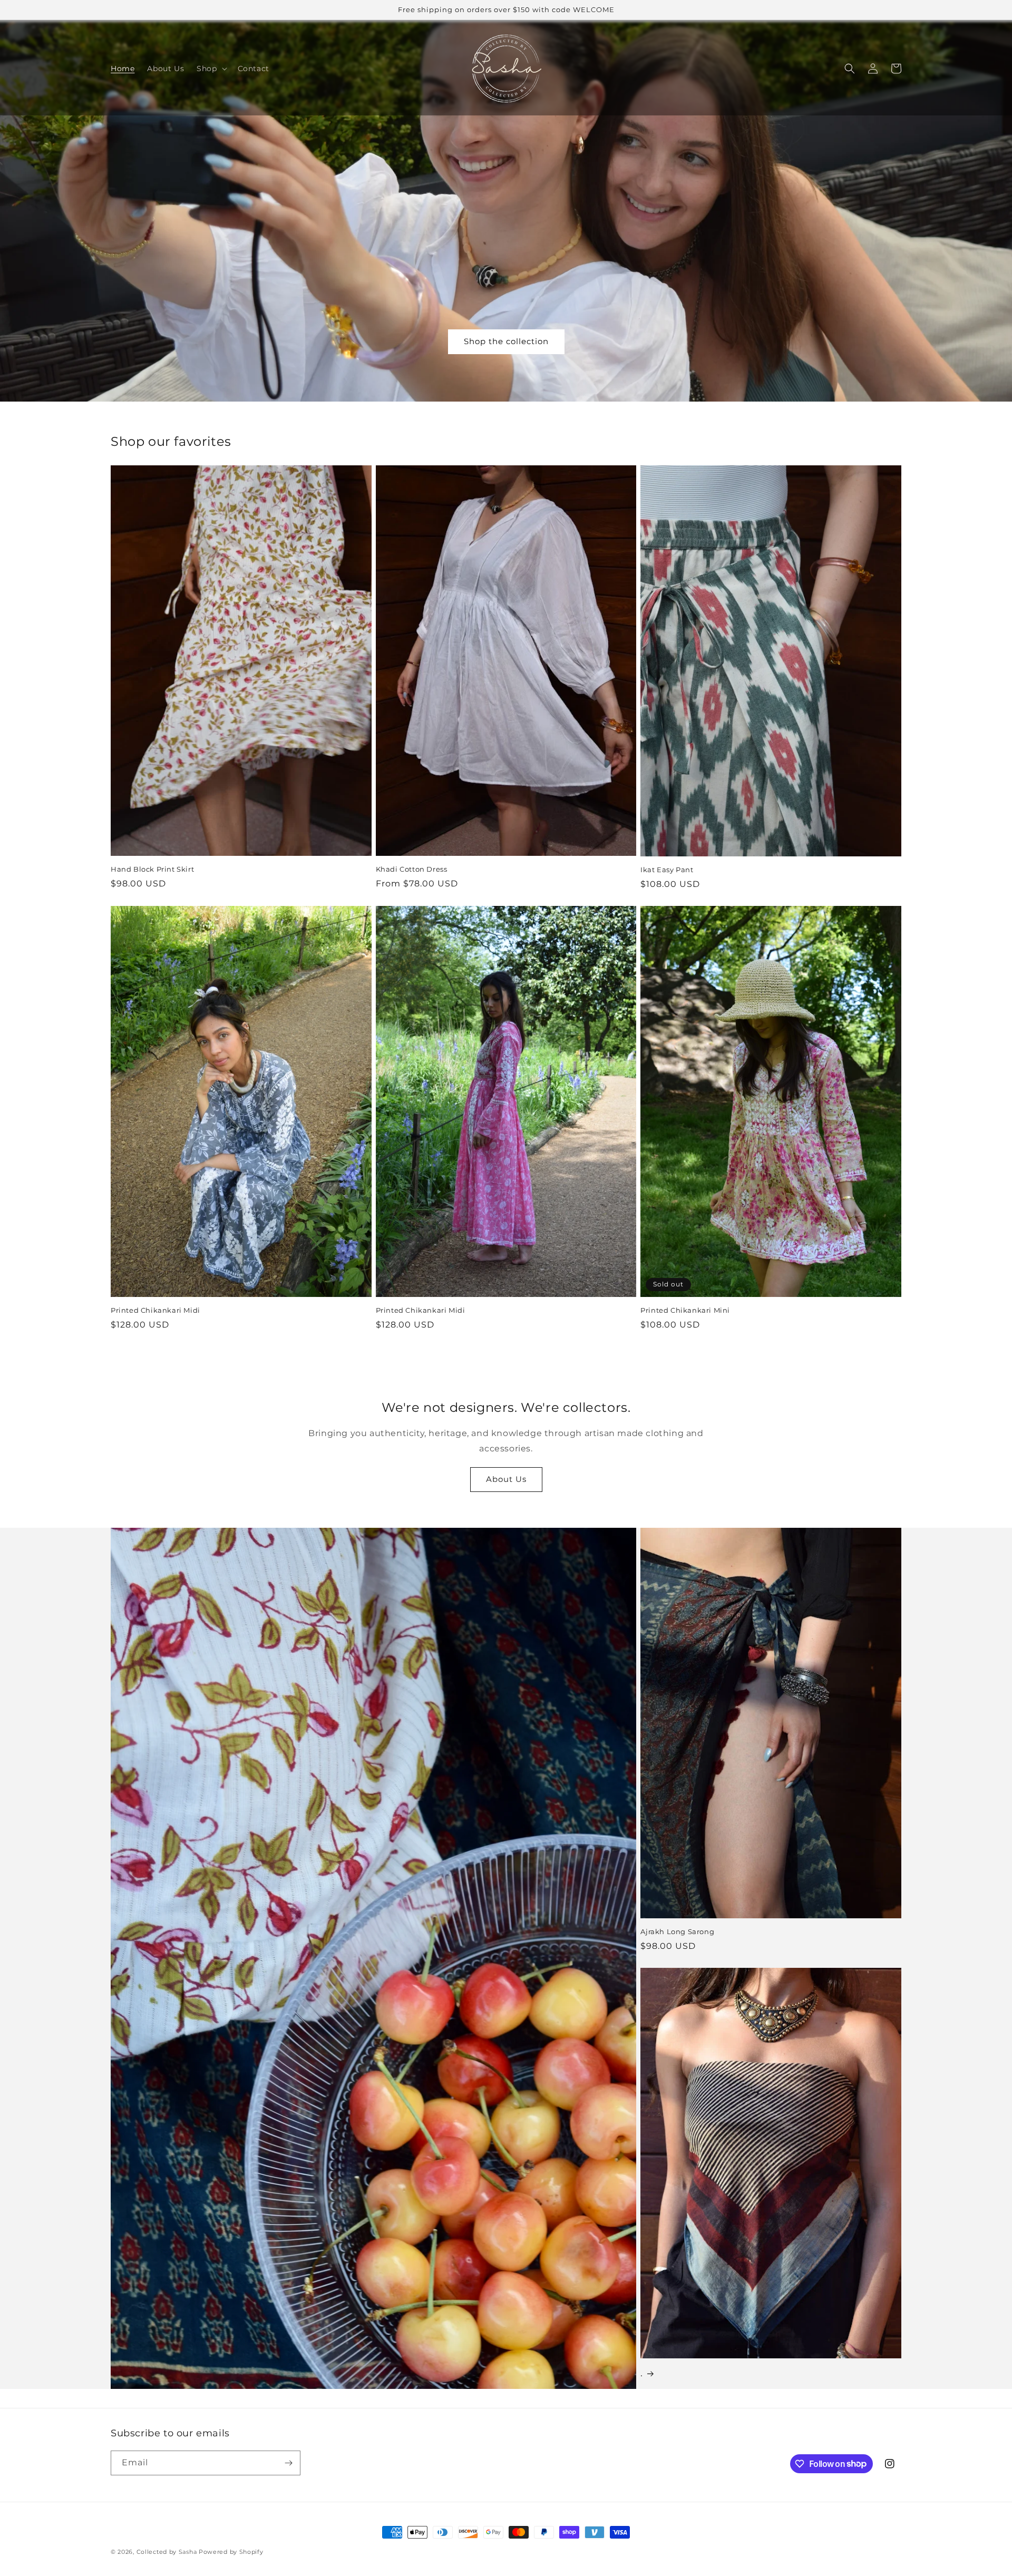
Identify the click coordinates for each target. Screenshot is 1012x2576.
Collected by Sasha (167, 2552)
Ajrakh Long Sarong (677, 1931)
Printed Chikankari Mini (685, 1310)
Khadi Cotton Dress (412, 869)
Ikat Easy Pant (667, 870)
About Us (506, 1479)
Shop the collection (506, 341)
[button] (211, 69)
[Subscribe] (288, 2463)
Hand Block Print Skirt (152, 869)
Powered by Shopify (231, 2552)
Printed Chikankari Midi (155, 1310)
